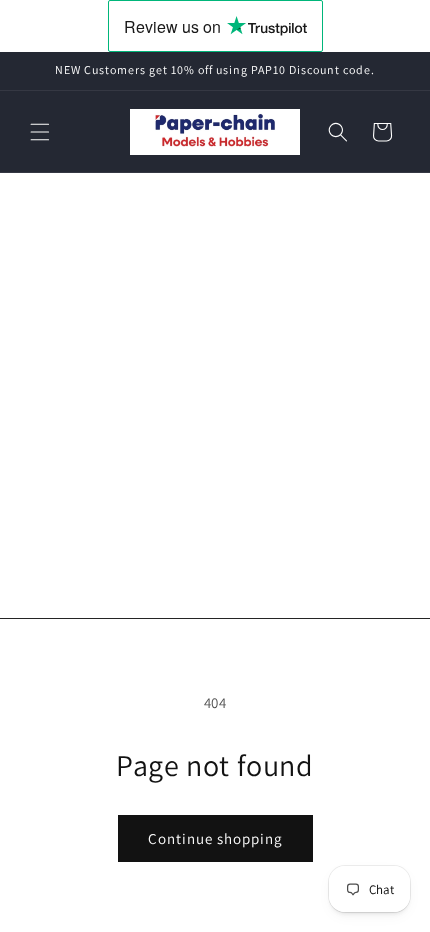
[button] (40, 132)
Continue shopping (215, 838)
